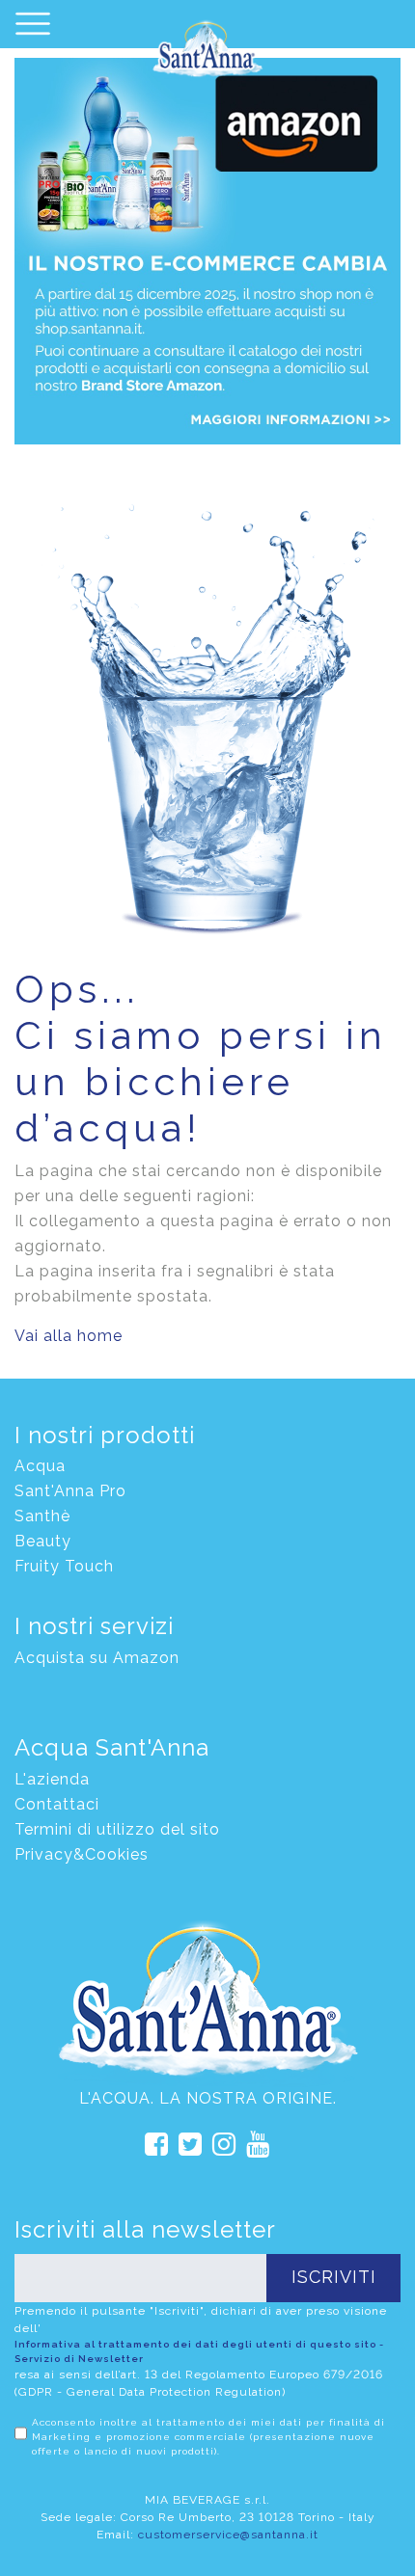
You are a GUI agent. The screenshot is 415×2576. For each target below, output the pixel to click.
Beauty (43, 1541)
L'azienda (52, 1779)
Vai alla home (69, 1336)
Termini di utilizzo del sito (117, 1829)
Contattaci (57, 1804)
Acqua (40, 1466)
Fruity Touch (64, 1566)
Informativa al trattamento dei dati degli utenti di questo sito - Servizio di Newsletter (199, 2351)
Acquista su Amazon (97, 1658)
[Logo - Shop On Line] (207, 50)
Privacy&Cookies (82, 1854)
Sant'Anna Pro (70, 1491)
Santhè (42, 1516)
